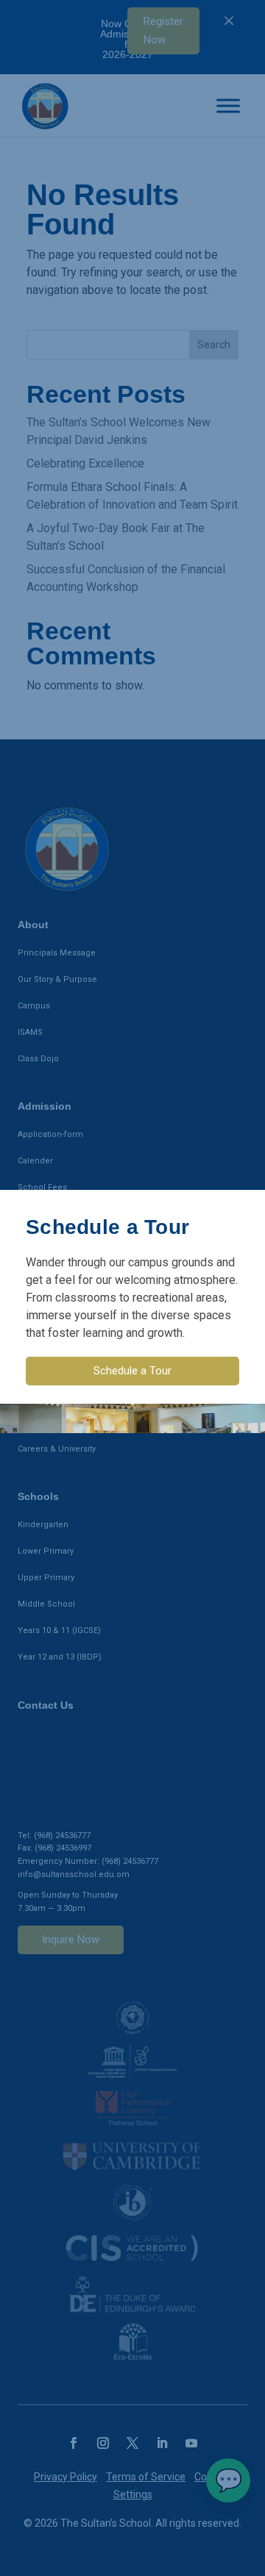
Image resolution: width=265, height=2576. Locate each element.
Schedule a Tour (132, 1371)
